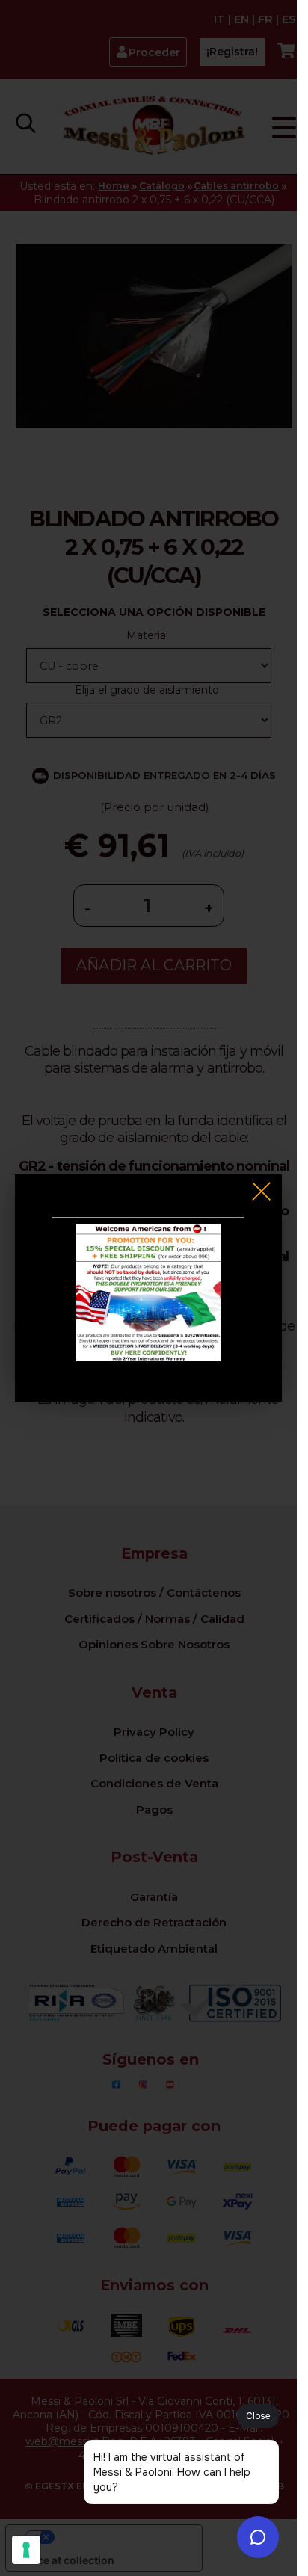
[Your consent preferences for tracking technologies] (26, 2550)
